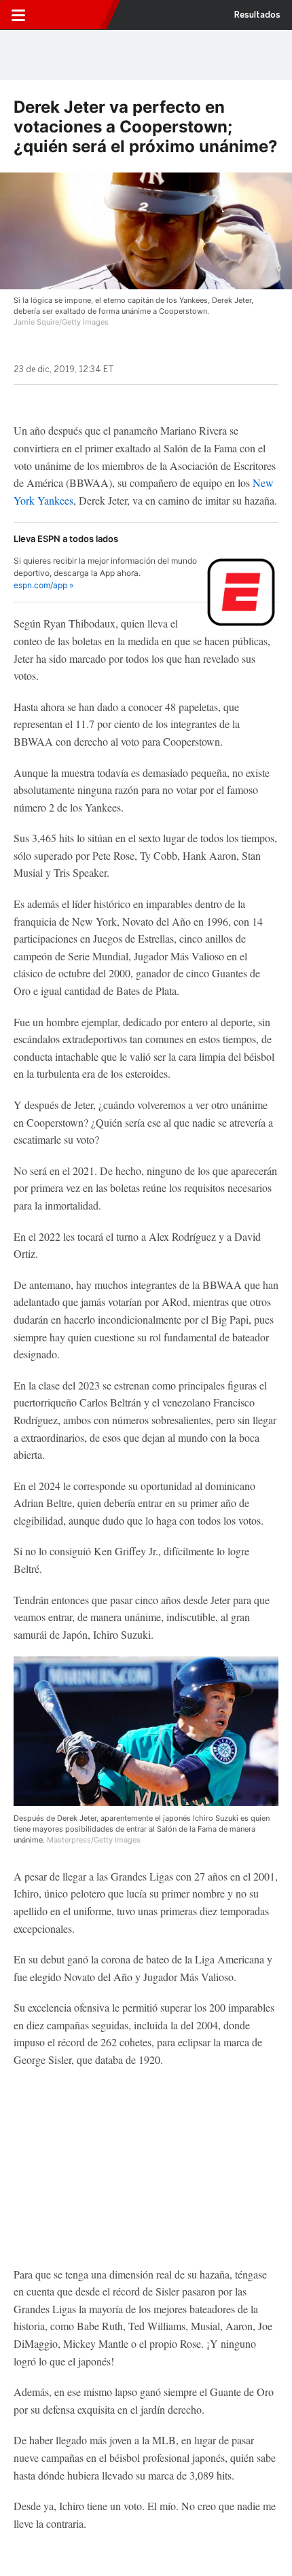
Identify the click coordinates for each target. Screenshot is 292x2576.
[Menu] (18, 15)
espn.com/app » (43, 585)
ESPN (70, 15)
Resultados (257, 15)
